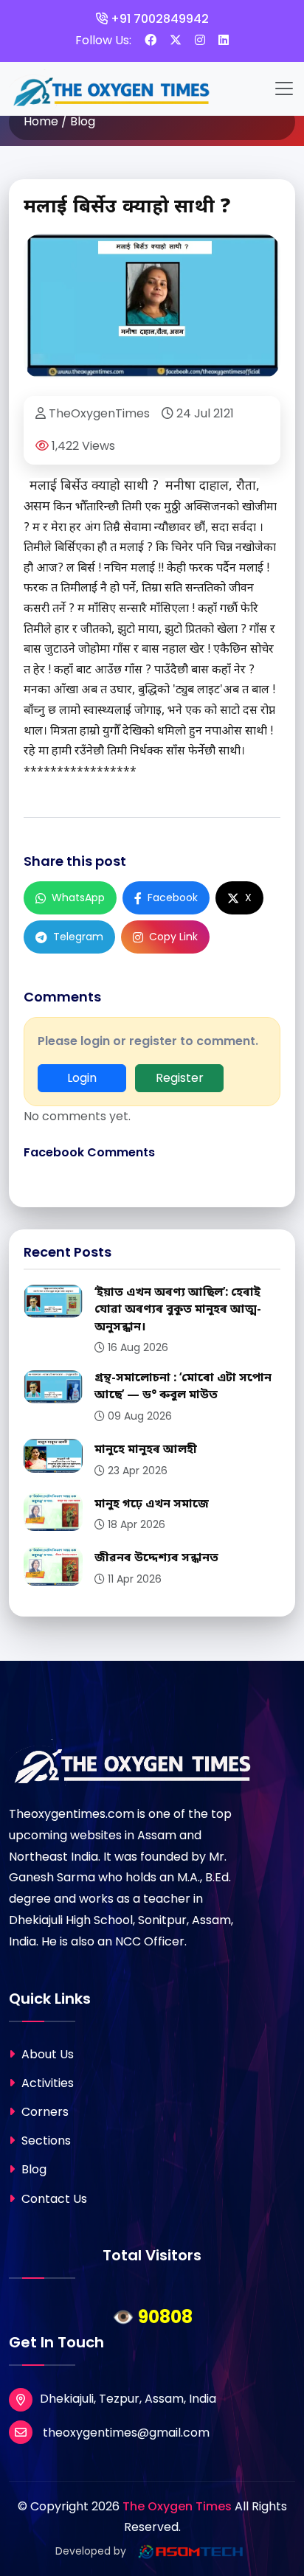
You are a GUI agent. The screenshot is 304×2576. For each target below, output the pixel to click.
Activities (46, 2083)
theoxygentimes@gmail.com (125, 2433)
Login (82, 1078)
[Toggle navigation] (284, 88)
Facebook (173, 898)
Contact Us (53, 2199)
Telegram (78, 937)
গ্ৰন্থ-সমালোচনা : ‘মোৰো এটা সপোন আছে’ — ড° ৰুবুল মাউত (183, 1387)
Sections (45, 2141)
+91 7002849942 (158, 19)
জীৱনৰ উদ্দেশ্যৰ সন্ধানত (156, 1558)
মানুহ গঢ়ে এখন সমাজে (152, 1504)
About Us (46, 2054)
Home (41, 121)
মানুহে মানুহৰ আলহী (146, 1450)
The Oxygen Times (177, 2506)
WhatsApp (78, 898)
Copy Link (173, 937)
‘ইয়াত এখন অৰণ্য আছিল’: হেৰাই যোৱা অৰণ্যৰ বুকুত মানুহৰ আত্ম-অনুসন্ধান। (178, 1310)
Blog (32, 2169)
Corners (44, 2112)
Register (180, 1078)
